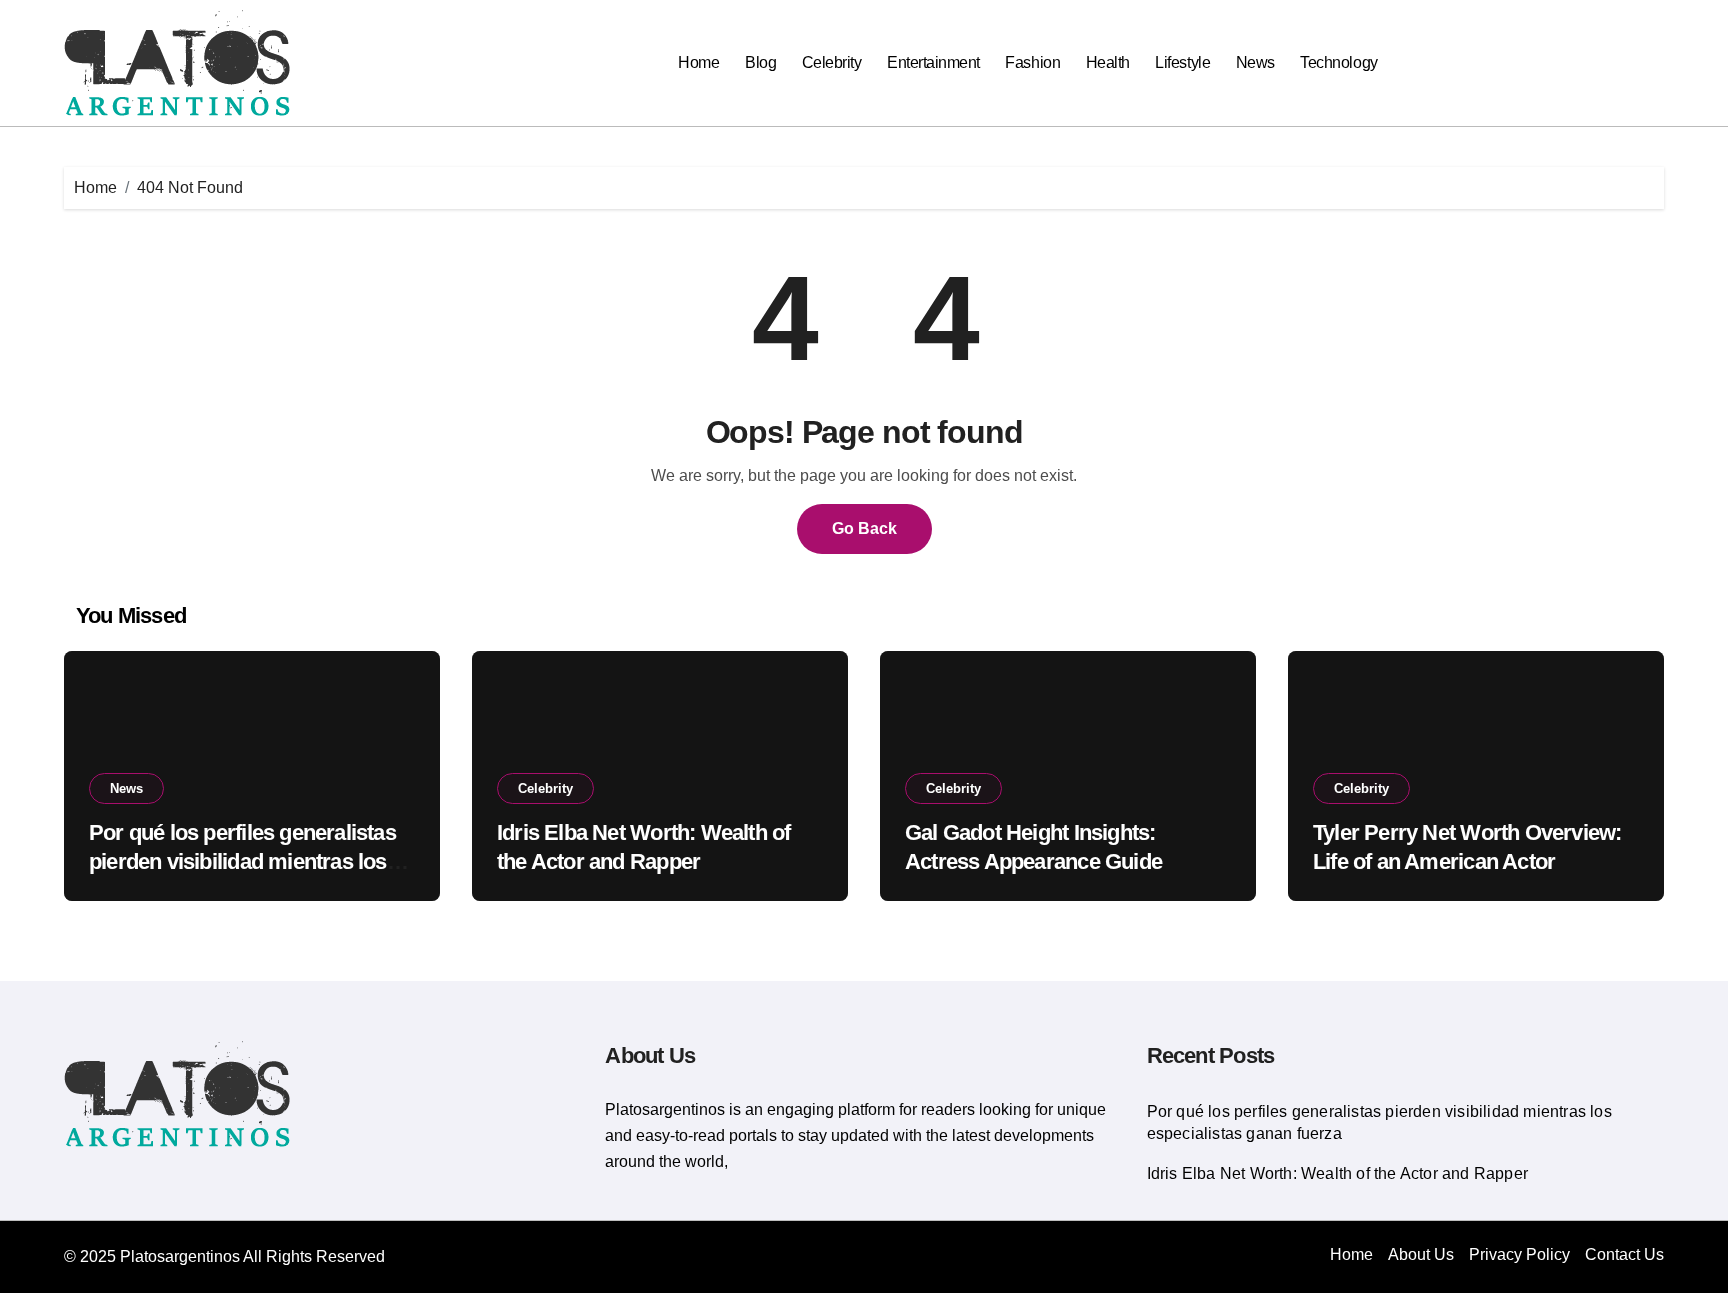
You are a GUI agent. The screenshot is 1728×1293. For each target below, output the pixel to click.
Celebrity (832, 62)
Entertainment (933, 62)
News (1255, 62)
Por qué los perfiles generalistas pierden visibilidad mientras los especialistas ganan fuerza (242, 861)
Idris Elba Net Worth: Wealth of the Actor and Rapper (1337, 1173)
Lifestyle (1182, 62)
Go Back (864, 528)
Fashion (1032, 62)
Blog (760, 62)
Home (698, 62)
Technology (1338, 62)
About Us (1421, 1254)
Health (1108, 62)
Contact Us (1624, 1254)
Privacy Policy (1519, 1254)
